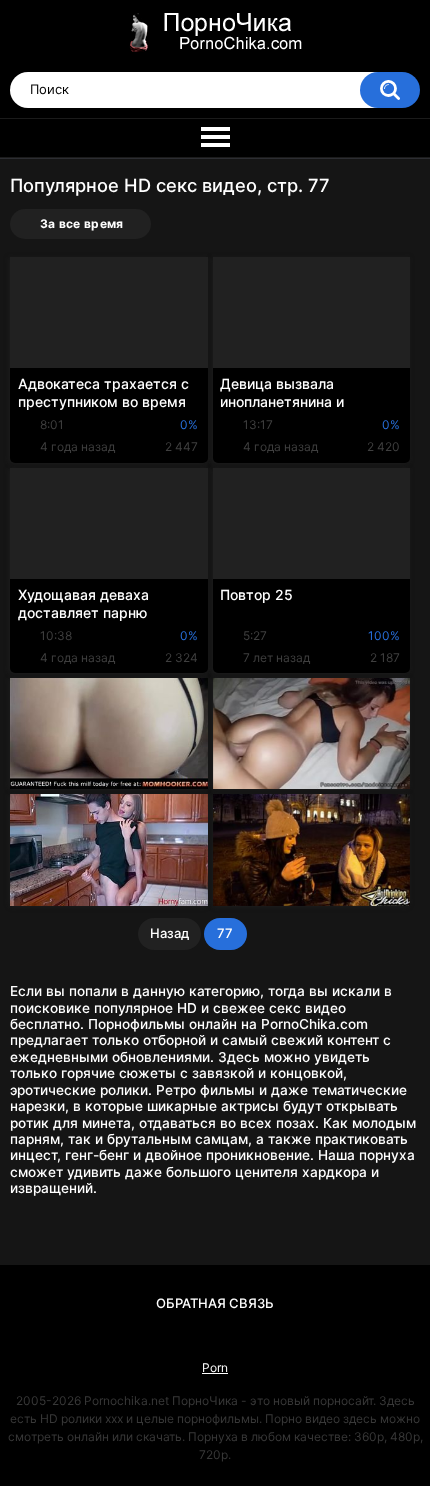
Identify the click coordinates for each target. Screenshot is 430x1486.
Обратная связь (215, 1303)
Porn (215, 1367)
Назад (169, 933)
